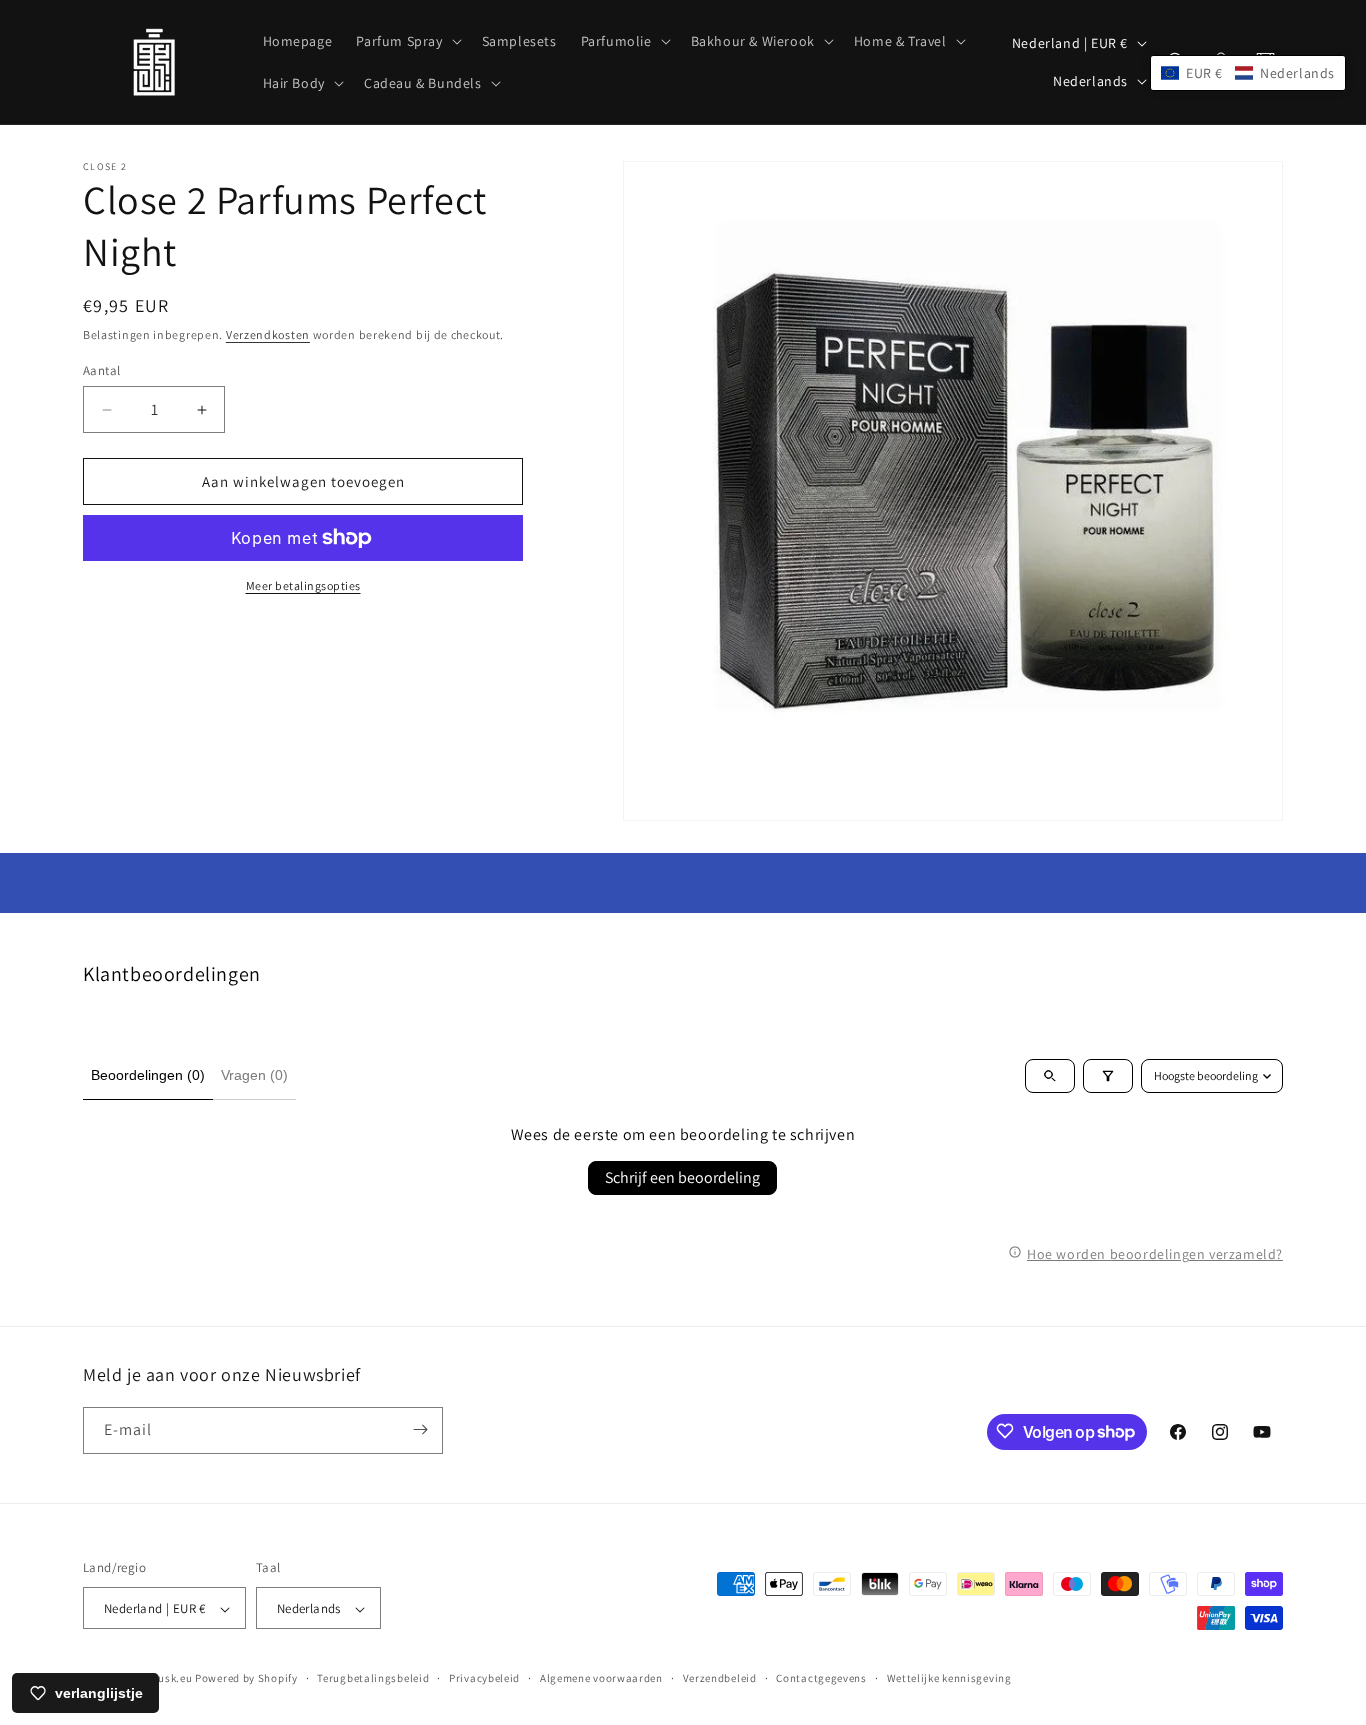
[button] (406, 41)
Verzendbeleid (720, 1678)
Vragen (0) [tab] (254, 1075)
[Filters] (1108, 1076)
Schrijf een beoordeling (682, 1177)
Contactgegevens (821, 1678)
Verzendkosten (268, 334)
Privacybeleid (484, 1678)
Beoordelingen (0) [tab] (148, 1075)
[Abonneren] (420, 1429)
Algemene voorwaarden (601, 1678)
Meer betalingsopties (303, 585)
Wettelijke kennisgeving (949, 1678)
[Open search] (1050, 1076)
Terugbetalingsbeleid (373, 1678)
